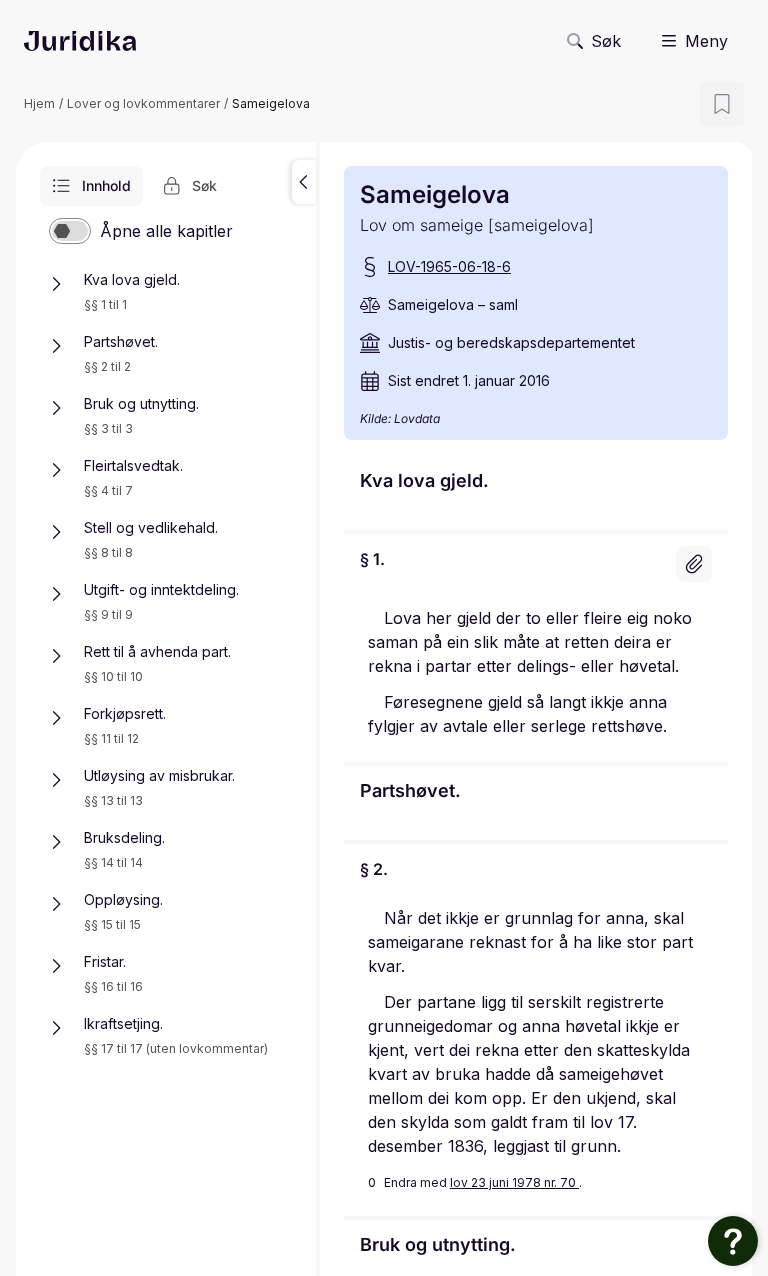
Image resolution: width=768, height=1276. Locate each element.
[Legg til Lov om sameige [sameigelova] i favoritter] (722, 104)
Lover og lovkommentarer (143, 103)
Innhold (106, 185)
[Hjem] (80, 41)
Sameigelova (271, 103)
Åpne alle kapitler (166, 231)
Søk (606, 41)
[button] (304, 182)
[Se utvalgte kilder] (694, 564)
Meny (706, 41)
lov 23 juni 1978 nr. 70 (514, 1182)
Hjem (39, 103)
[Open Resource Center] (733, 1241)
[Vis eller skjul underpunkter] (56, 284)
